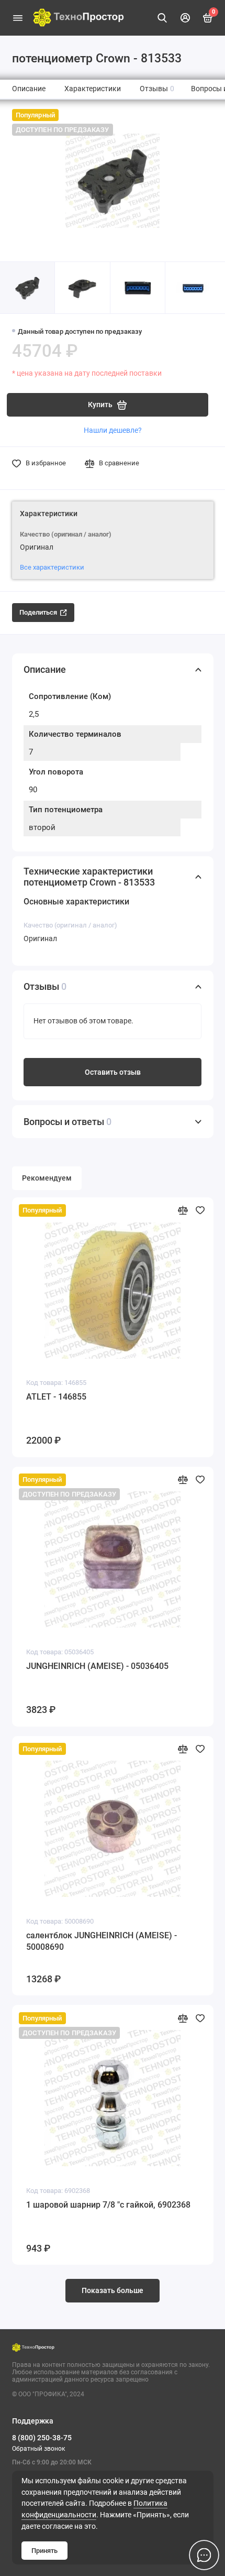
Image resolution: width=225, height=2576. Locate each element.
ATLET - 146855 (56, 1397)
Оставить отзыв (113, 1072)
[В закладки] (200, 1210)
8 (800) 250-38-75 (42, 2438)
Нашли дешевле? (113, 430)
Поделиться (38, 612)
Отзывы (157, 89)
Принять (44, 2551)
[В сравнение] (183, 1210)
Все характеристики (52, 567)
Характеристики (93, 89)
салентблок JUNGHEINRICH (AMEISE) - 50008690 (102, 1941)
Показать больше (113, 2291)
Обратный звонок (38, 2449)
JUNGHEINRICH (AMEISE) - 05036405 (97, 1666)
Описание (29, 89)
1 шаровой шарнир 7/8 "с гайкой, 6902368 (108, 2205)
